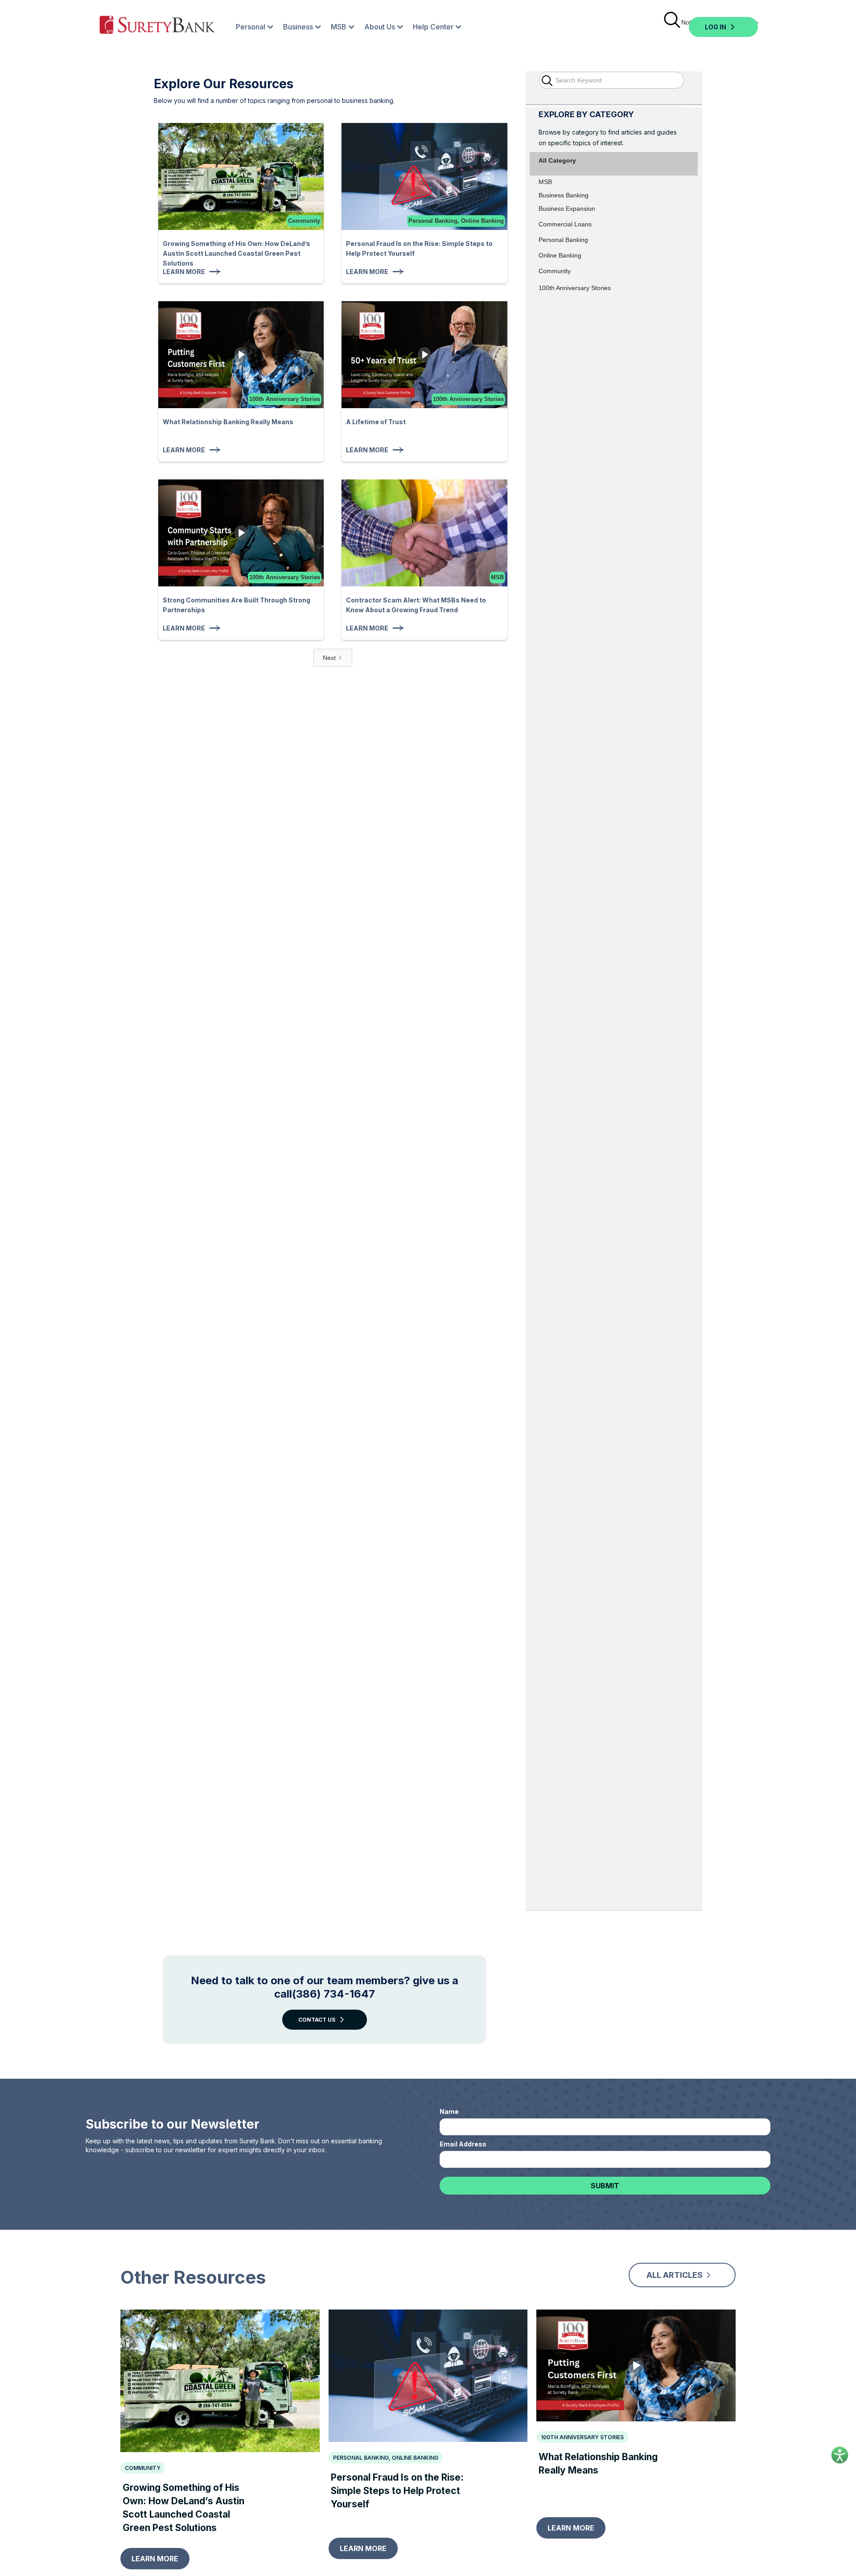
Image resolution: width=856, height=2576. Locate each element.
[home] (157, 27)
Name (449, 2111)
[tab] (614, 130)
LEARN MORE (155, 2559)
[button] (251, 27)
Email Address (463, 2144)
